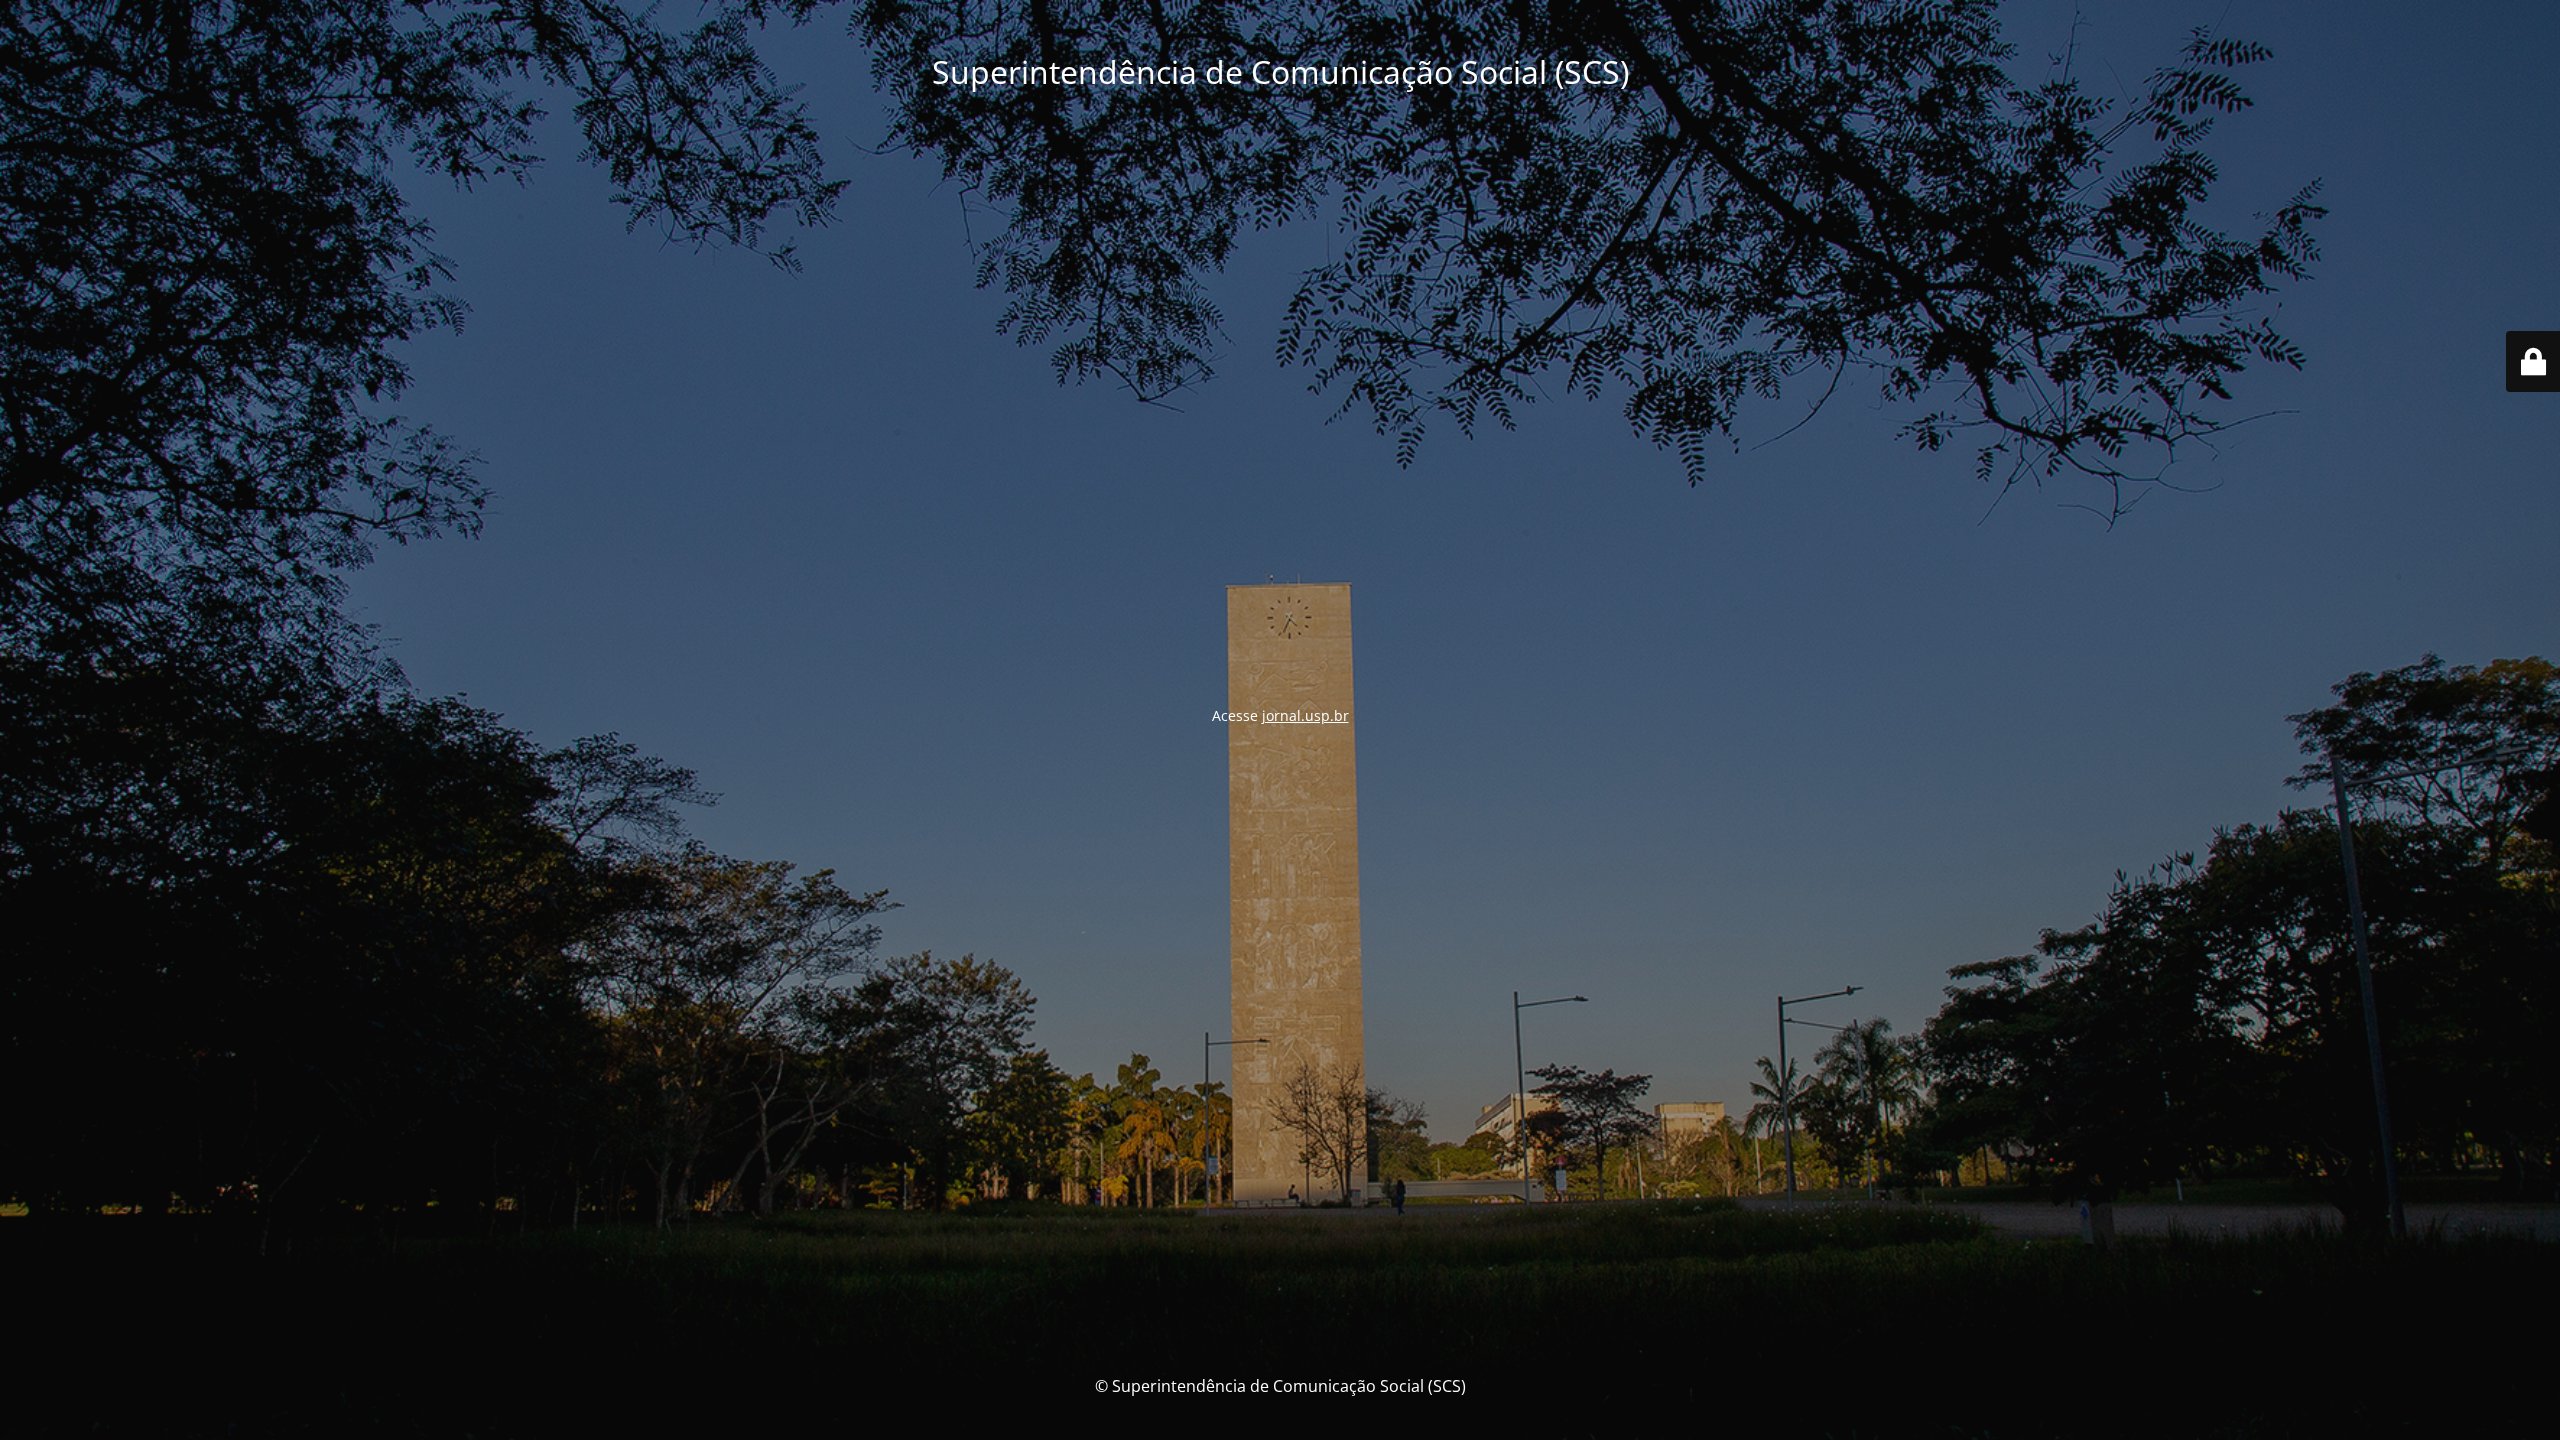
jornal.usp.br (1305, 715)
